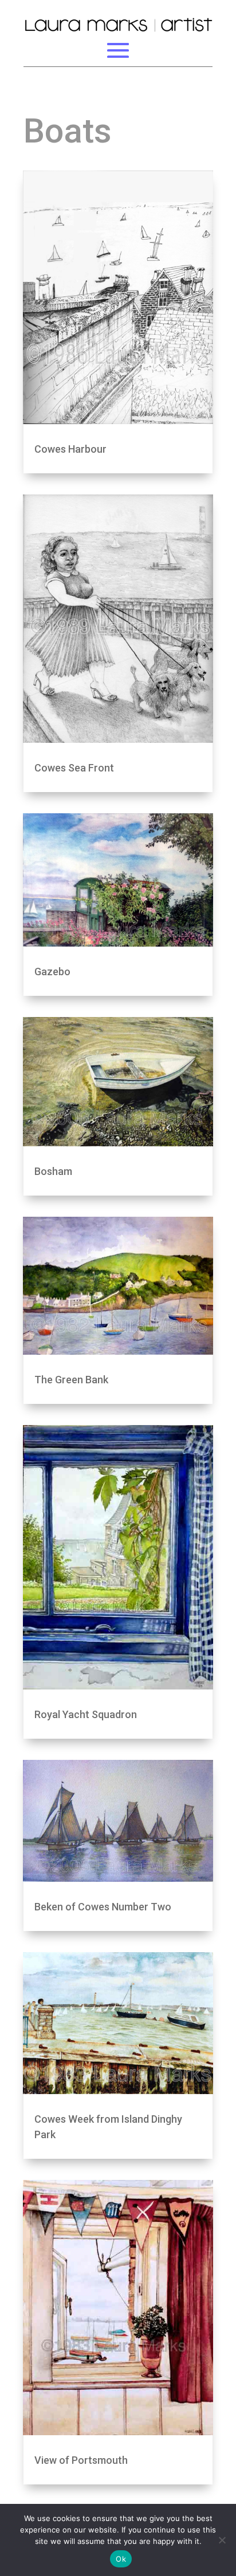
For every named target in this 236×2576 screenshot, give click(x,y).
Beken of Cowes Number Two (103, 1907)
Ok (121, 2559)
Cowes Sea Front (74, 768)
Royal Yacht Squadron (86, 1714)
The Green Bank (71, 1380)
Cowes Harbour (70, 449)
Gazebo (52, 972)
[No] (222, 2540)
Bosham (53, 1171)
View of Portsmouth (81, 2460)
